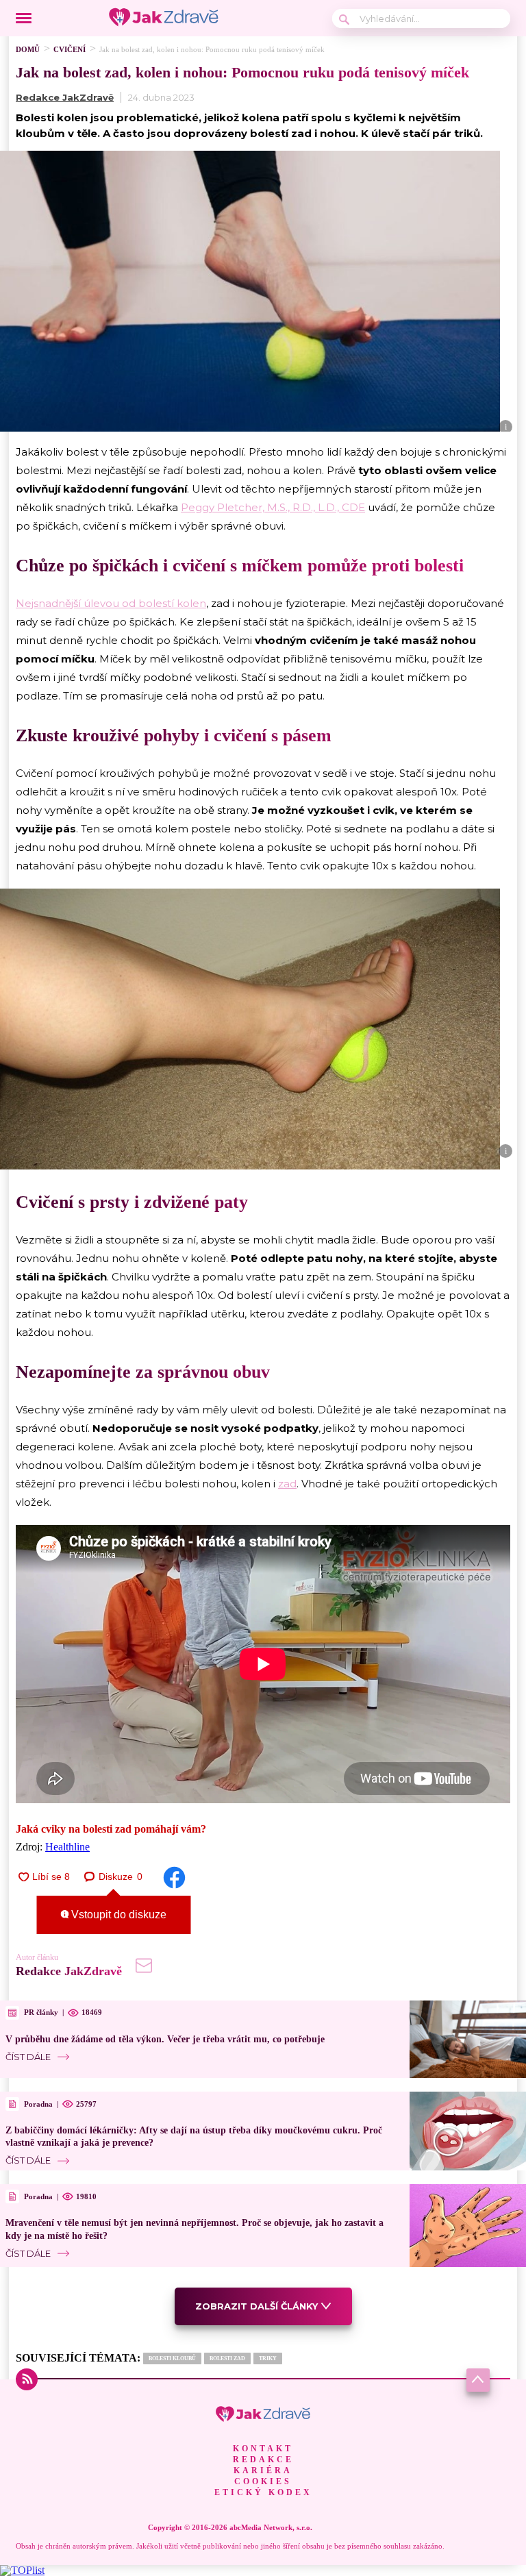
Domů (28, 49)
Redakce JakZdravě (65, 97)
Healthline (67, 1847)
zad (287, 1484)
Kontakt (263, 2449)
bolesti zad (227, 2358)
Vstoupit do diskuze (117, 1915)
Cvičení (70, 49)
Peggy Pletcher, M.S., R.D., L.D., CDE (273, 507)
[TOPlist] (22, 2570)
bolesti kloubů (172, 2358)
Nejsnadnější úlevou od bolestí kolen (111, 603)
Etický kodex (263, 2492)
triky (268, 2358)
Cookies (263, 2481)
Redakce (263, 2460)
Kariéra (263, 2470)
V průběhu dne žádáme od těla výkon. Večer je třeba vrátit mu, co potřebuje (165, 2039)
